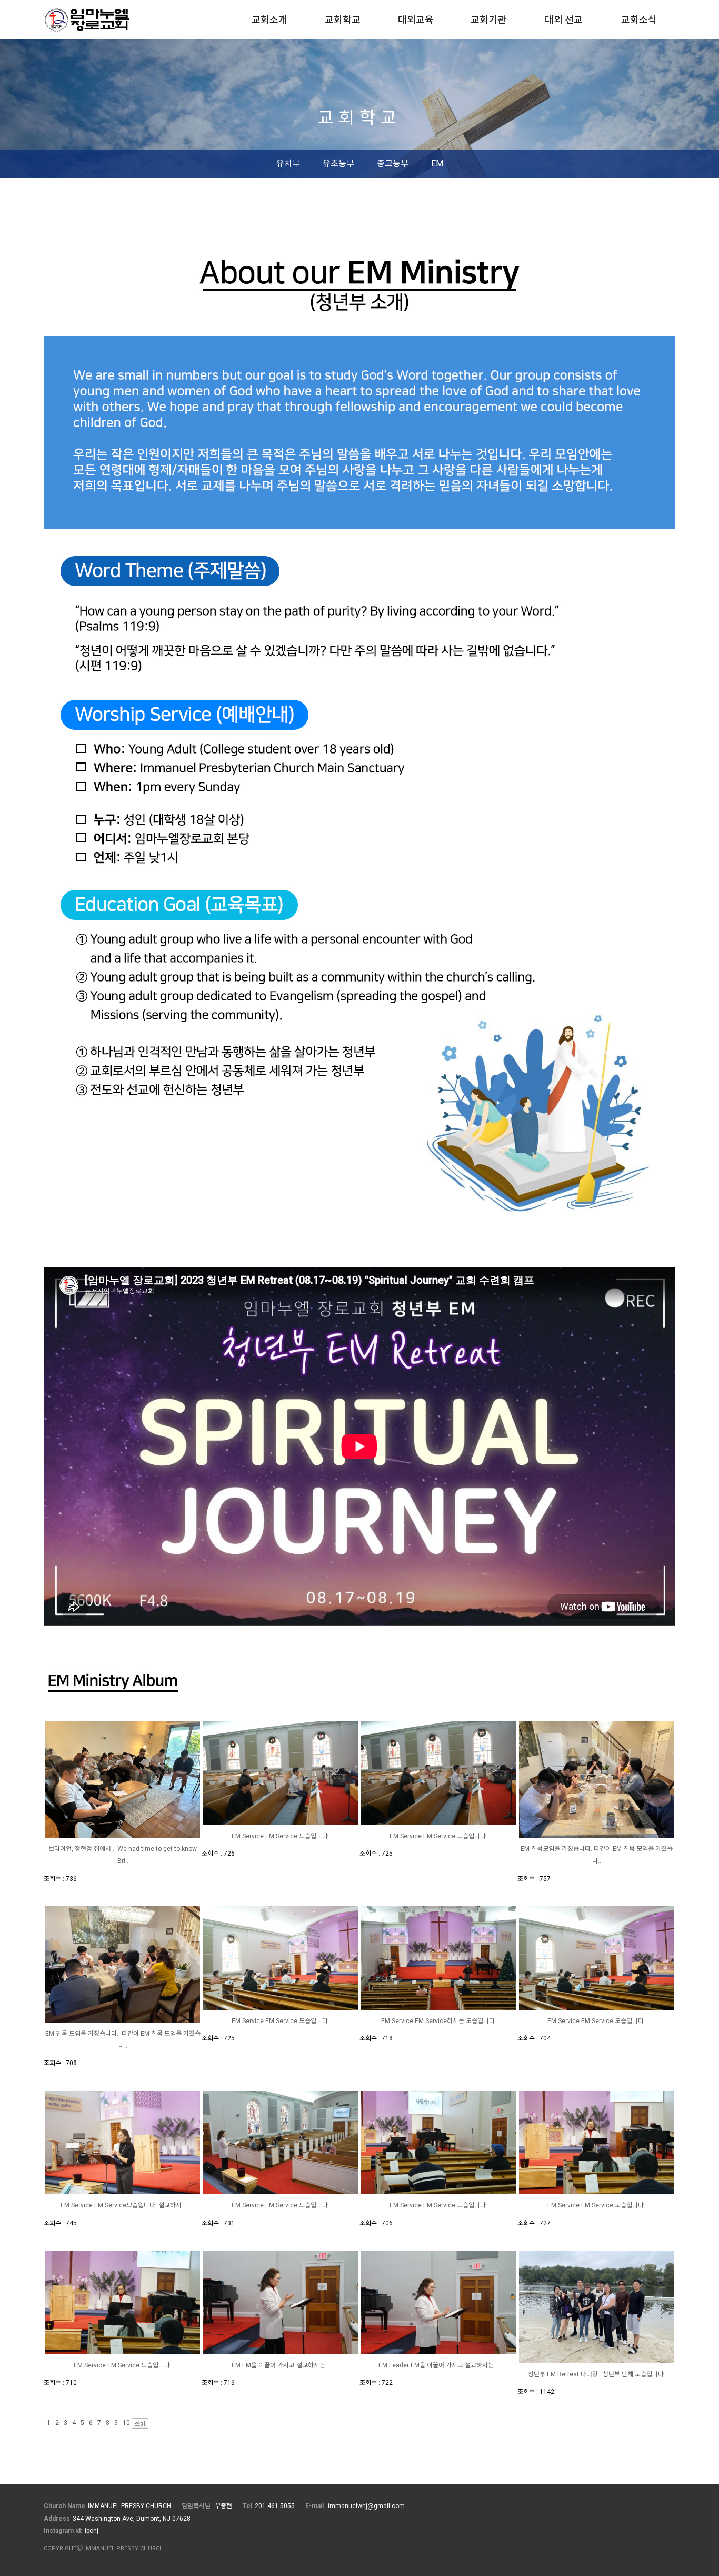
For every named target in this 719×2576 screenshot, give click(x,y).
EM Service (248, 1836)
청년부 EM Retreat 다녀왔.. (565, 2374)
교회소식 (639, 20)
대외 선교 (564, 20)
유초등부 (338, 164)
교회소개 (269, 20)
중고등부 (393, 164)
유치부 (288, 164)
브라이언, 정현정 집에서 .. (83, 1849)
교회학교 (343, 20)
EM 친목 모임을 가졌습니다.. (83, 2034)
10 (126, 2423)
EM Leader (395, 2365)
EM (437, 164)
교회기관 (488, 20)
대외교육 (416, 20)
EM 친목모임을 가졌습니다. (557, 1849)
